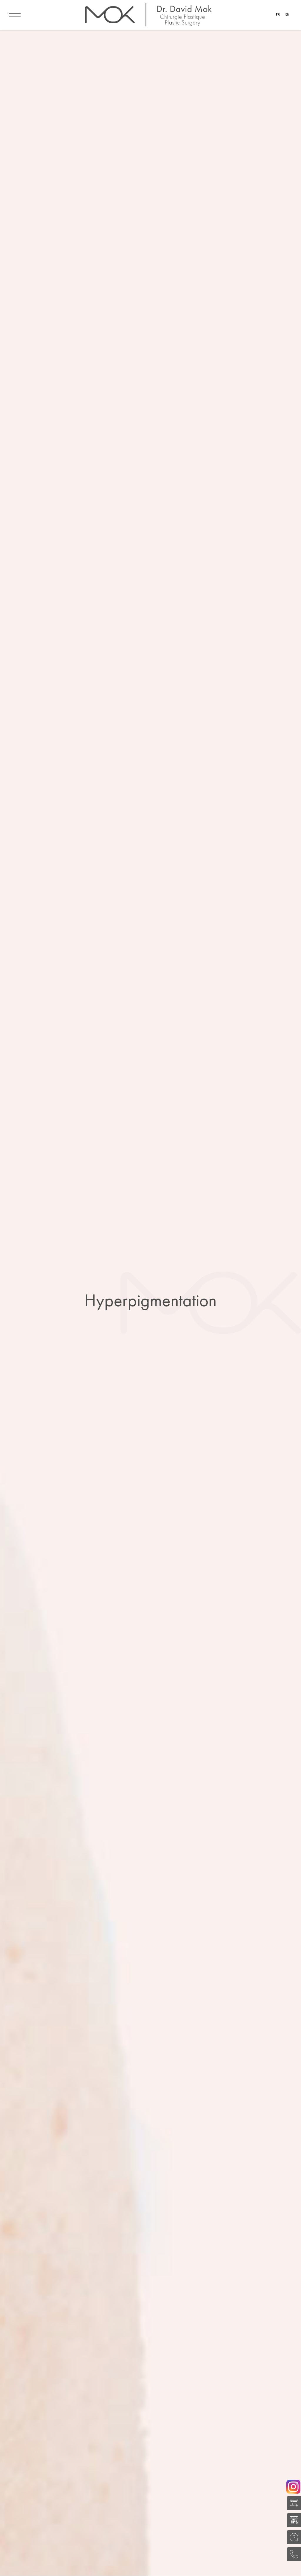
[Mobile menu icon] (15, 15)
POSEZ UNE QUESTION (292, 2537)
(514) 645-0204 (292, 2554)
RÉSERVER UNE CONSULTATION (292, 2520)
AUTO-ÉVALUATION (292, 2503)
